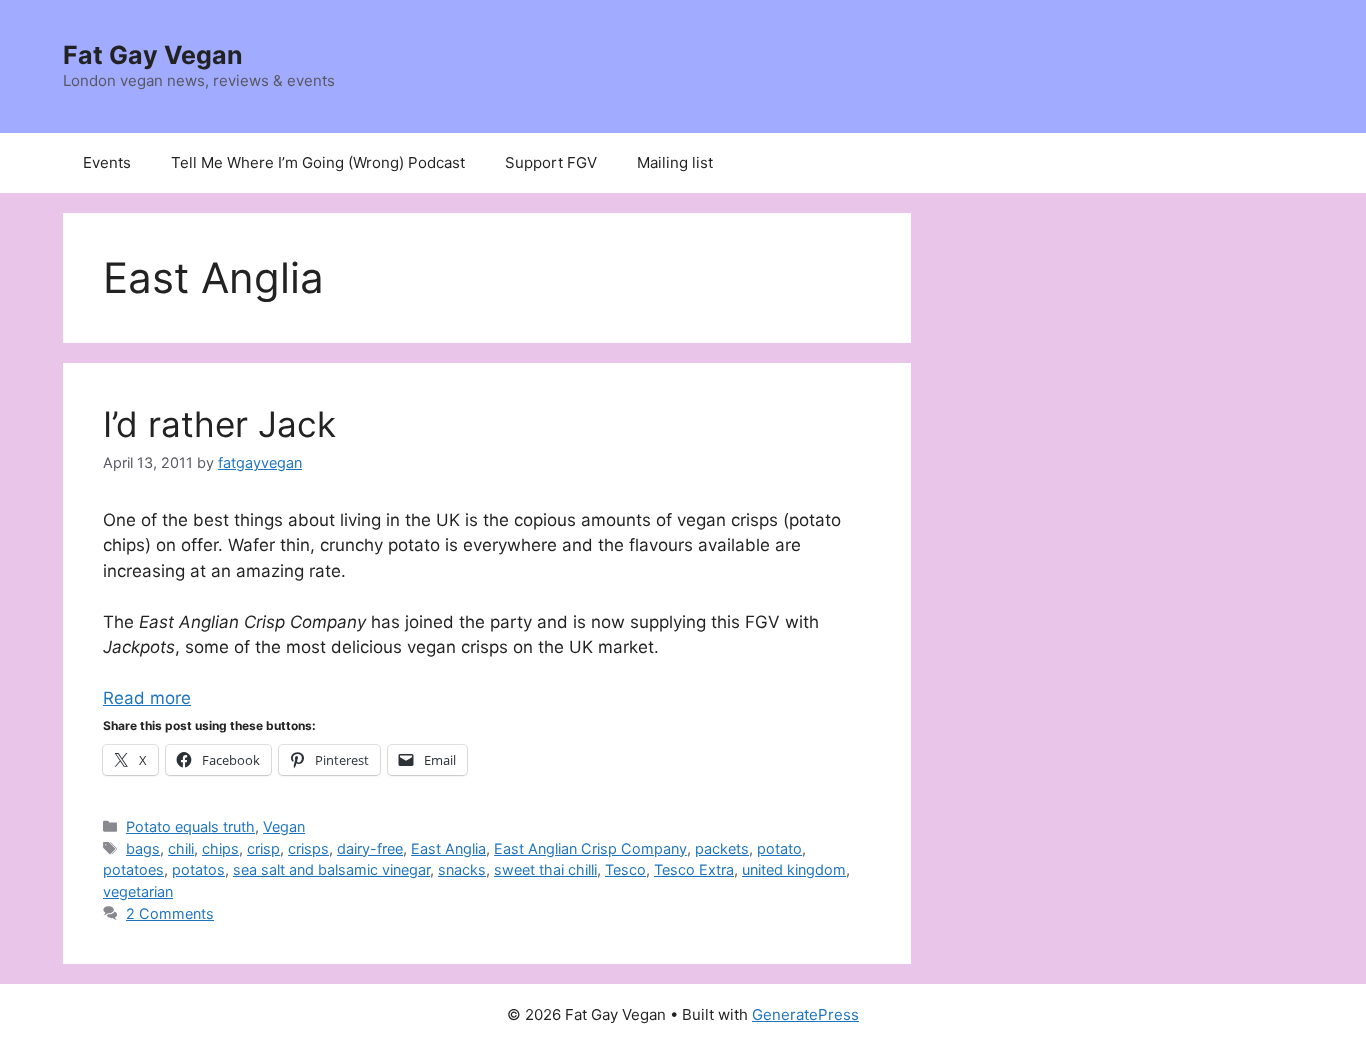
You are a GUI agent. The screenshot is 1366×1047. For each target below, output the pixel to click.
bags (143, 848)
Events (107, 162)
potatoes (133, 869)
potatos (198, 869)
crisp (263, 848)
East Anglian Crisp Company (590, 848)
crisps (308, 848)
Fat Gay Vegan (153, 55)
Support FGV (551, 162)
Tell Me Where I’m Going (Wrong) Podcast (318, 162)
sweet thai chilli (545, 869)
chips (220, 848)
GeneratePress (805, 1014)
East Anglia (448, 848)
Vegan (284, 826)
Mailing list (675, 162)
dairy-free (370, 848)
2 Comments (170, 913)
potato (779, 848)
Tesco (625, 869)
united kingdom (794, 869)
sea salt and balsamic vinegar (331, 869)
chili (181, 848)
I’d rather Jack (219, 424)
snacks (462, 869)
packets (722, 848)
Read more (147, 698)
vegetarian (138, 891)
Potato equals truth (190, 826)
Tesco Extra (694, 869)
